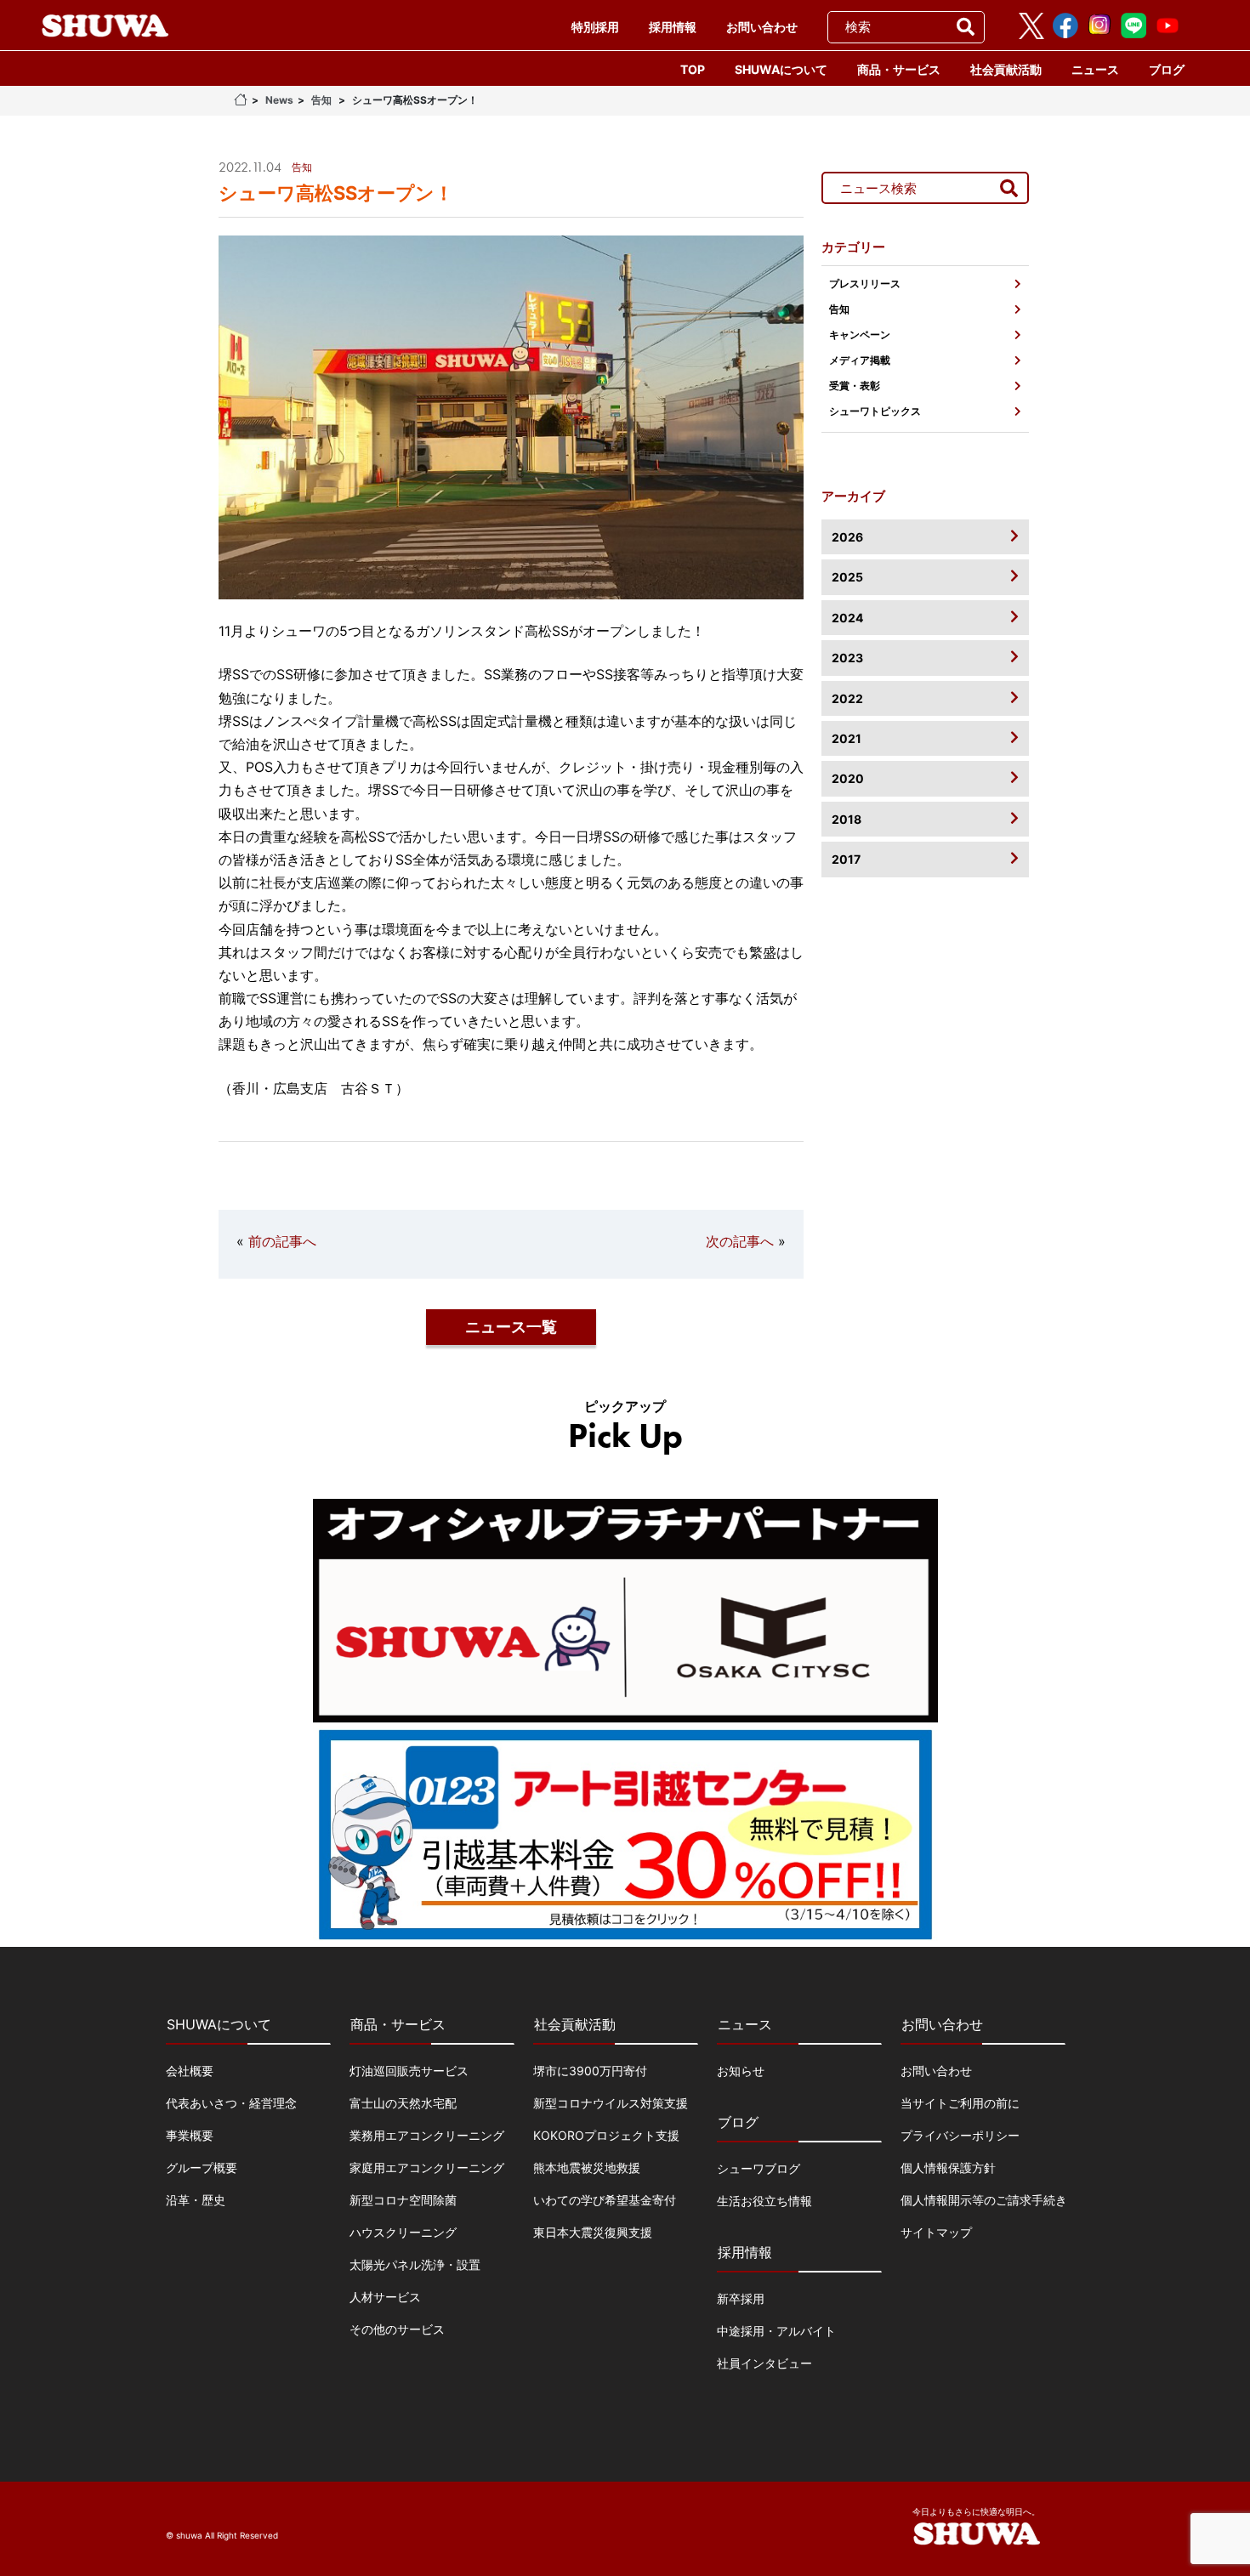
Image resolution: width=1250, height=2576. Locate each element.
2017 (846, 859)
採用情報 (673, 27)
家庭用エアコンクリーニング (427, 2167)
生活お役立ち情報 (764, 2201)
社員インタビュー (764, 2363)
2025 (847, 577)
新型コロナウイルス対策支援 (611, 2103)
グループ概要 (202, 2167)
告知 (321, 100)
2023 (847, 658)
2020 (848, 778)
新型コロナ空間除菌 (403, 2200)
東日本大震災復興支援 (593, 2232)
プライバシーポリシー (960, 2135)
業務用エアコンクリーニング (427, 2135)
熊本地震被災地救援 (587, 2167)
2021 (847, 738)
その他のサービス (397, 2329)
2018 (847, 819)
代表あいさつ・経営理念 (231, 2103)
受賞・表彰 (855, 386)
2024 (847, 618)
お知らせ (741, 2071)
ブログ (1167, 69)
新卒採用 (741, 2298)
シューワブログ (759, 2168)
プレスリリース (865, 284)
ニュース (1095, 69)
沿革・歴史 (196, 2200)
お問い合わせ (762, 27)
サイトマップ (936, 2232)
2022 (847, 698)
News (279, 100)
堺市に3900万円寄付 (590, 2071)
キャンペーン (860, 335)
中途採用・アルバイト (776, 2331)
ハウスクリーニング (403, 2232)
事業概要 (190, 2135)
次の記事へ (740, 1241)
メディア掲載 (860, 360)
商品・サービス (899, 69)
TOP (693, 69)
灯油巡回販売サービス (409, 2071)
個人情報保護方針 (948, 2167)
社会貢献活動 (1006, 69)
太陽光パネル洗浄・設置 (415, 2264)
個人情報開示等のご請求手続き (984, 2200)
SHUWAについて (781, 69)
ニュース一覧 (511, 1327)
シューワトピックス (875, 411)
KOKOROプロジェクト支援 (606, 2135)
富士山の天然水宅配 (403, 2103)
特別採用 (595, 27)
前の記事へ (282, 1241)
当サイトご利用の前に (960, 2103)
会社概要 (190, 2071)
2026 (847, 537)
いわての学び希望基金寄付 (605, 2200)
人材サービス (385, 2297)
